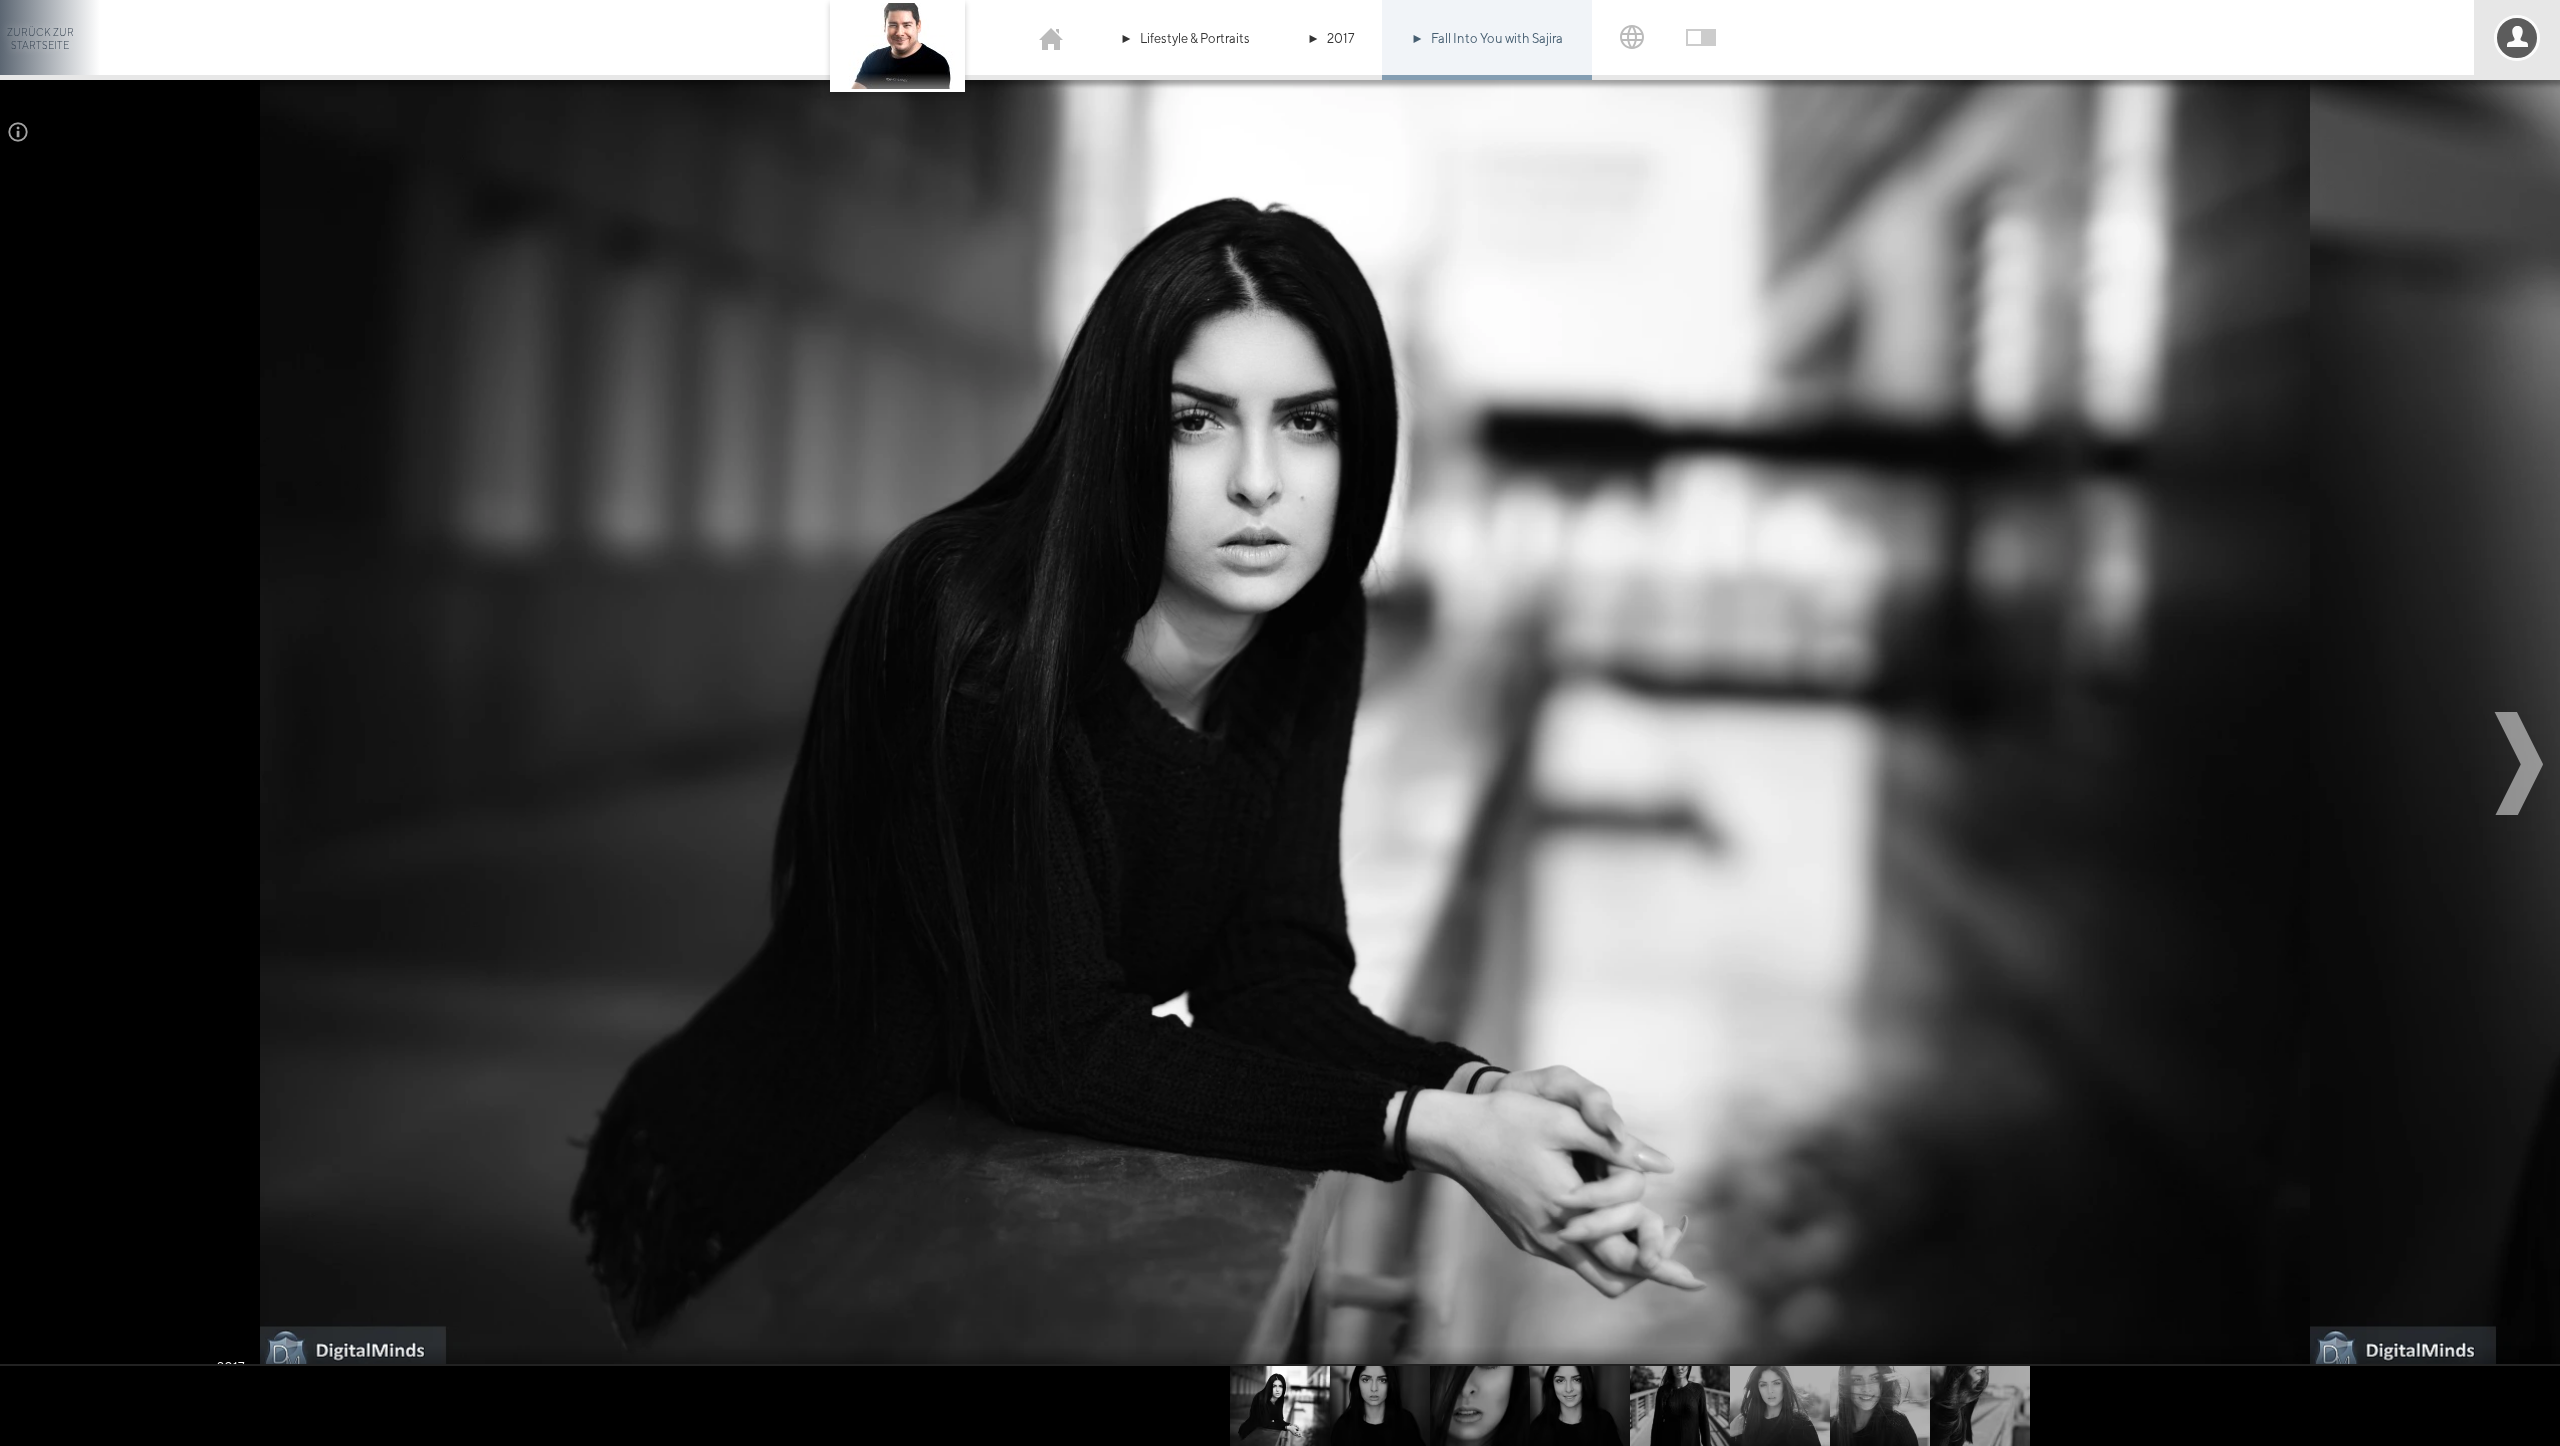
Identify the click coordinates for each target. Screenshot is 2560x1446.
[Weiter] (2522, 763)
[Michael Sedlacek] (1051, 37)
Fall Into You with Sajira (1497, 38)
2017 (1340, 38)
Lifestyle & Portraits (1195, 38)
